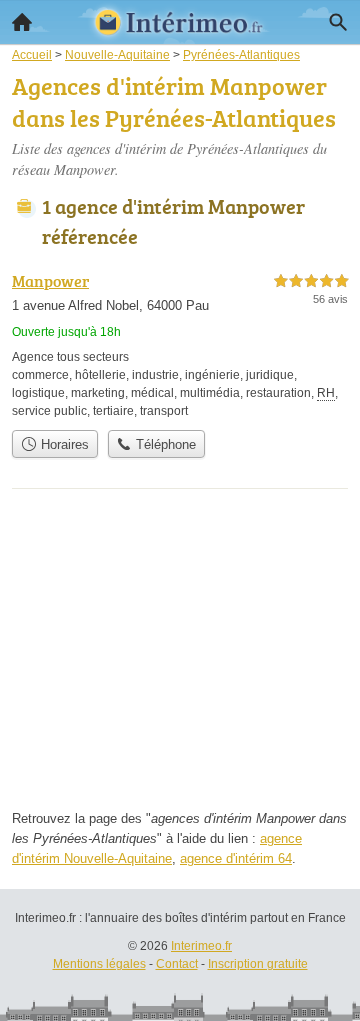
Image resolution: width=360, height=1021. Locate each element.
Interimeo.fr (201, 946)
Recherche (338, 22)
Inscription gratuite (258, 964)
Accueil (22, 22)
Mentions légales (99, 964)
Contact (177, 964)
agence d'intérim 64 (236, 858)
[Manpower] (180, 344)
